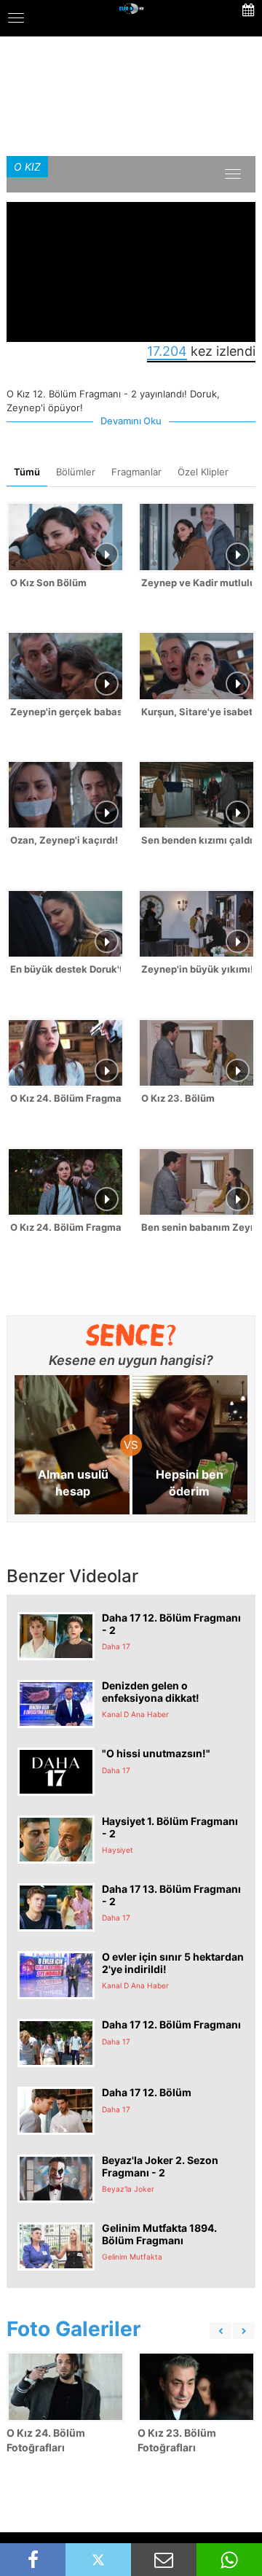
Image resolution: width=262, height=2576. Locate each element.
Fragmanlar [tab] (136, 472)
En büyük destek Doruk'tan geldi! (65, 969)
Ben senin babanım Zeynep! (196, 1227)
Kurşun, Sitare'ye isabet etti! (196, 712)
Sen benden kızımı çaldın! (196, 840)
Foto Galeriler (74, 2329)
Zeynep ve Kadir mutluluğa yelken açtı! (196, 583)
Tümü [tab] (27, 472)
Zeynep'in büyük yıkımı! (196, 969)
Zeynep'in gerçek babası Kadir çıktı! (65, 712)
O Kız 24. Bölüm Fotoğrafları (46, 2440)
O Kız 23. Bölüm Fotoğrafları (177, 2440)
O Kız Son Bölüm (48, 583)
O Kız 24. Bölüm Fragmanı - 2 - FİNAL (65, 1098)
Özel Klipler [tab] (203, 472)
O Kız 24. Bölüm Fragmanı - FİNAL (65, 1227)
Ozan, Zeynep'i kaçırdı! (64, 840)
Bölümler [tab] (76, 472)
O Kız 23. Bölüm (178, 1098)
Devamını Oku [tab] (131, 421)
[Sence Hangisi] (131, 1335)
